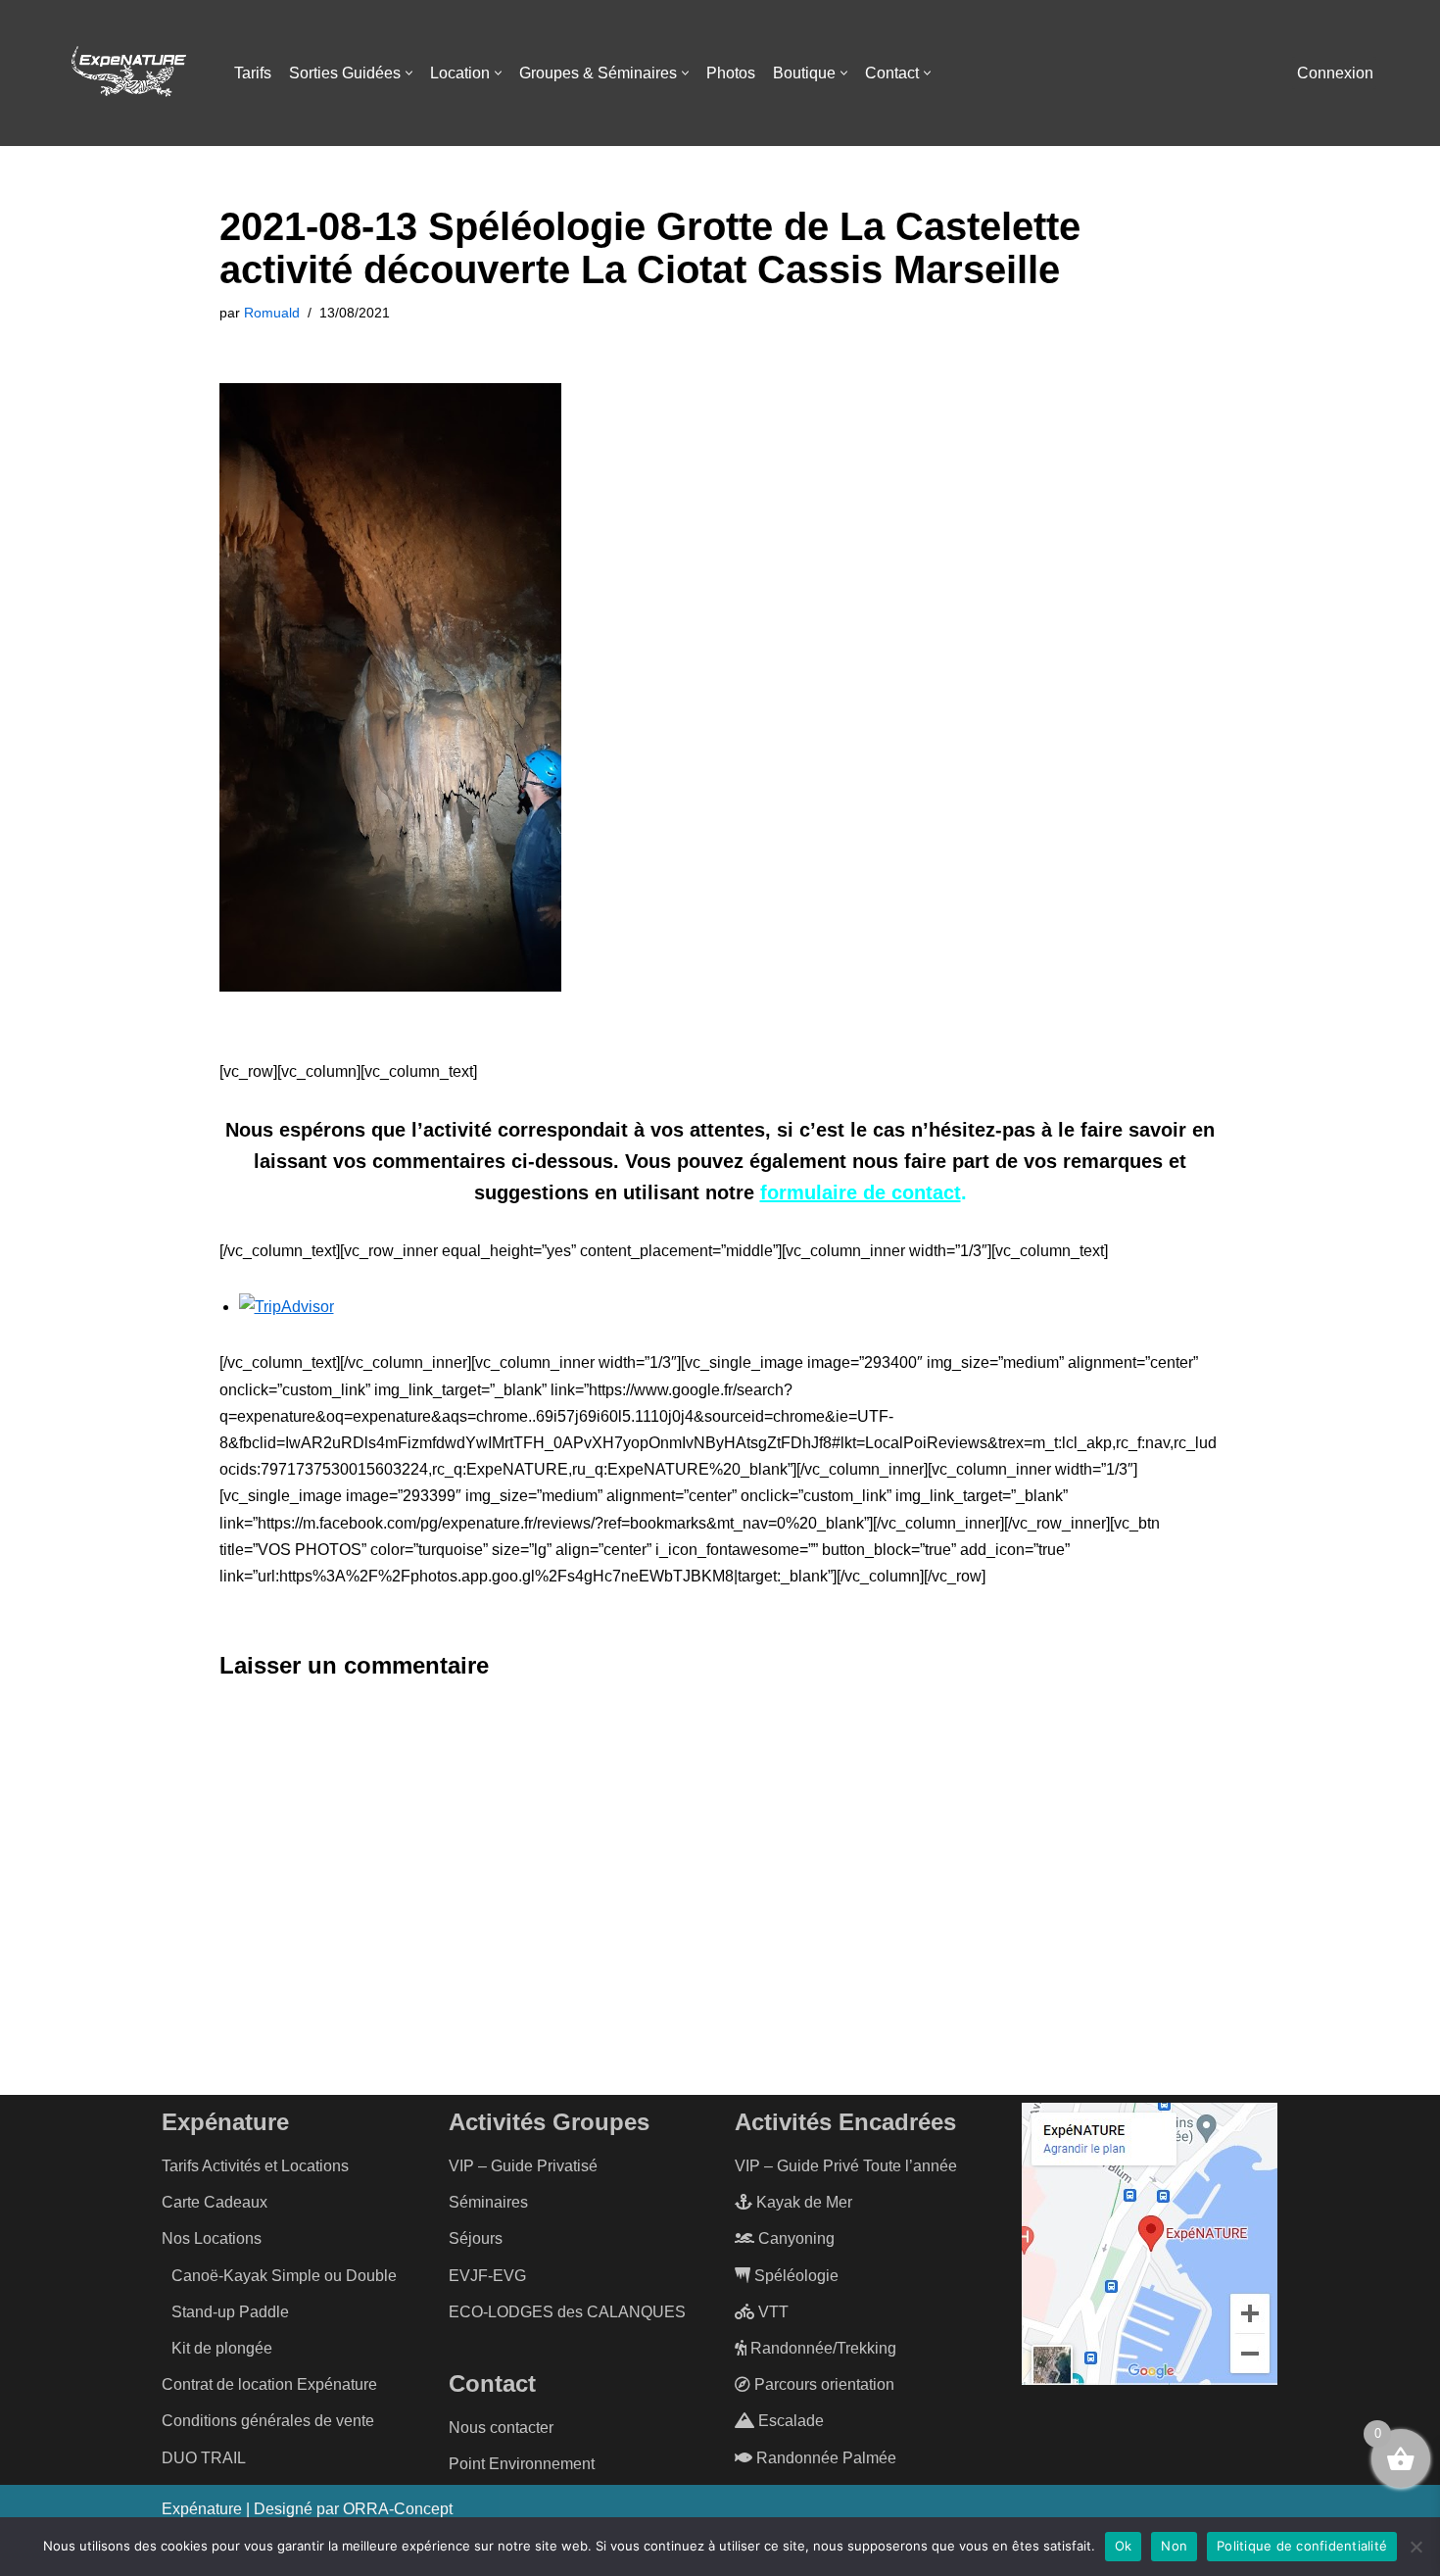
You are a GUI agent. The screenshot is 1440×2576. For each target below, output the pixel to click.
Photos (731, 73)
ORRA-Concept (398, 2509)
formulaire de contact (861, 1192)
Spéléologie (794, 2276)
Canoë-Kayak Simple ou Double (284, 2276)
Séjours (476, 2238)
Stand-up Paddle (230, 2312)
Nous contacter (501, 2428)
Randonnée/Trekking (821, 2348)
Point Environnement (522, 2464)
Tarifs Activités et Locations (255, 2166)
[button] (409, 73)
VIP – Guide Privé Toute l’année (846, 2166)
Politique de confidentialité (1302, 2546)
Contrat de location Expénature (269, 2384)
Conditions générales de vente (268, 2421)
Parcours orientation (822, 2384)
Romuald (272, 313)
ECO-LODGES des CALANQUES (567, 2312)
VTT (771, 2312)
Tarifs (253, 73)
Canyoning (794, 2238)
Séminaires (488, 2202)
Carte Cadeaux (215, 2202)
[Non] (1416, 2547)
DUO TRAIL (204, 2458)
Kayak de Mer (802, 2202)
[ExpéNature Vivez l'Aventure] (127, 73)
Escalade (789, 2421)
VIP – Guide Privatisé (523, 2166)
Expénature (202, 2509)
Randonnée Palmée (824, 2458)
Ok (1124, 2546)
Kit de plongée (222, 2348)
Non (1174, 2546)
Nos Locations (212, 2238)
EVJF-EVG (487, 2276)
